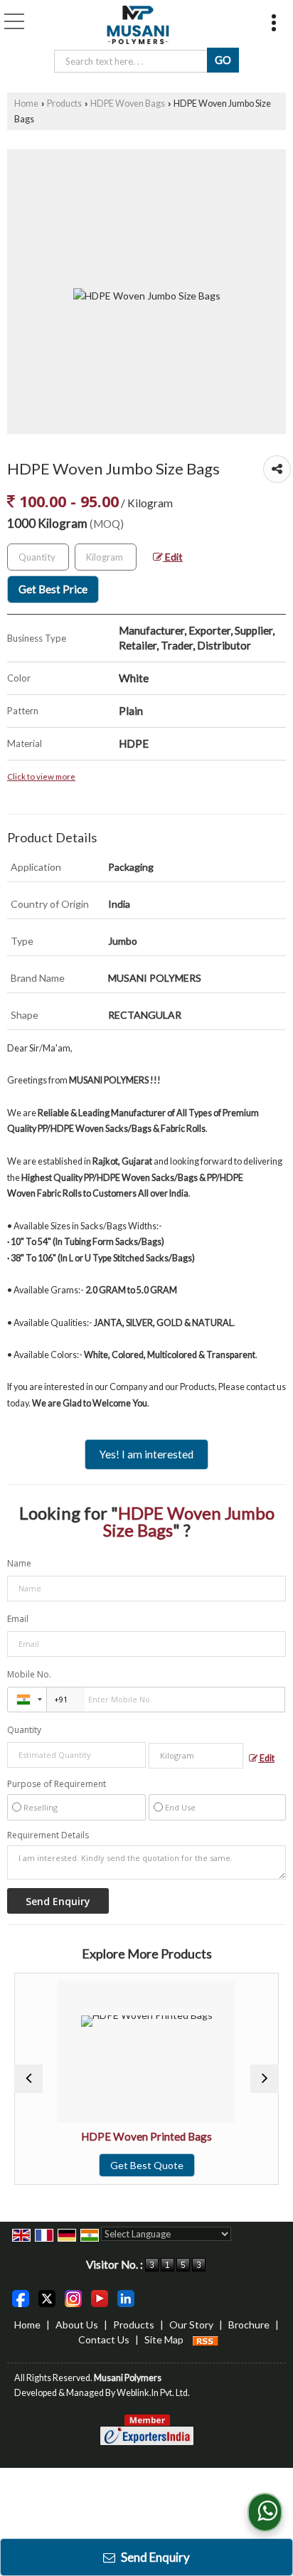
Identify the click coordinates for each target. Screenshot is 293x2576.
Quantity (24, 1730)
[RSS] (206, 2339)
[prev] (28, 2079)
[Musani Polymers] (138, 25)
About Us (77, 2325)
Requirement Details (48, 1835)
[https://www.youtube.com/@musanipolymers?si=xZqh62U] (100, 2297)
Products (64, 104)
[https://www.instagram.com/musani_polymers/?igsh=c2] (73, 2297)
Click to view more (41, 776)
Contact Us (104, 2339)
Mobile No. (29, 1674)
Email (18, 1619)
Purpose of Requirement (57, 1784)
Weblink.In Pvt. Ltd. (153, 2393)
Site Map (164, 2339)
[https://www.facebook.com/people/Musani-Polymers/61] (21, 2297)
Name (19, 1563)
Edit (173, 557)
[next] (265, 2079)
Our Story (191, 2325)
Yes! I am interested (146, 1454)
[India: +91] (27, 1700)
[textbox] (106, 557)
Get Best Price (53, 589)
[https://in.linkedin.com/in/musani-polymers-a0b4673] (126, 2297)
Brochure (249, 2325)
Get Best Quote (133, 2165)
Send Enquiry (154, 2557)
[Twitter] (47, 2297)
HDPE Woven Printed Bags (133, 2136)
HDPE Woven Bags (128, 104)
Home (26, 104)
